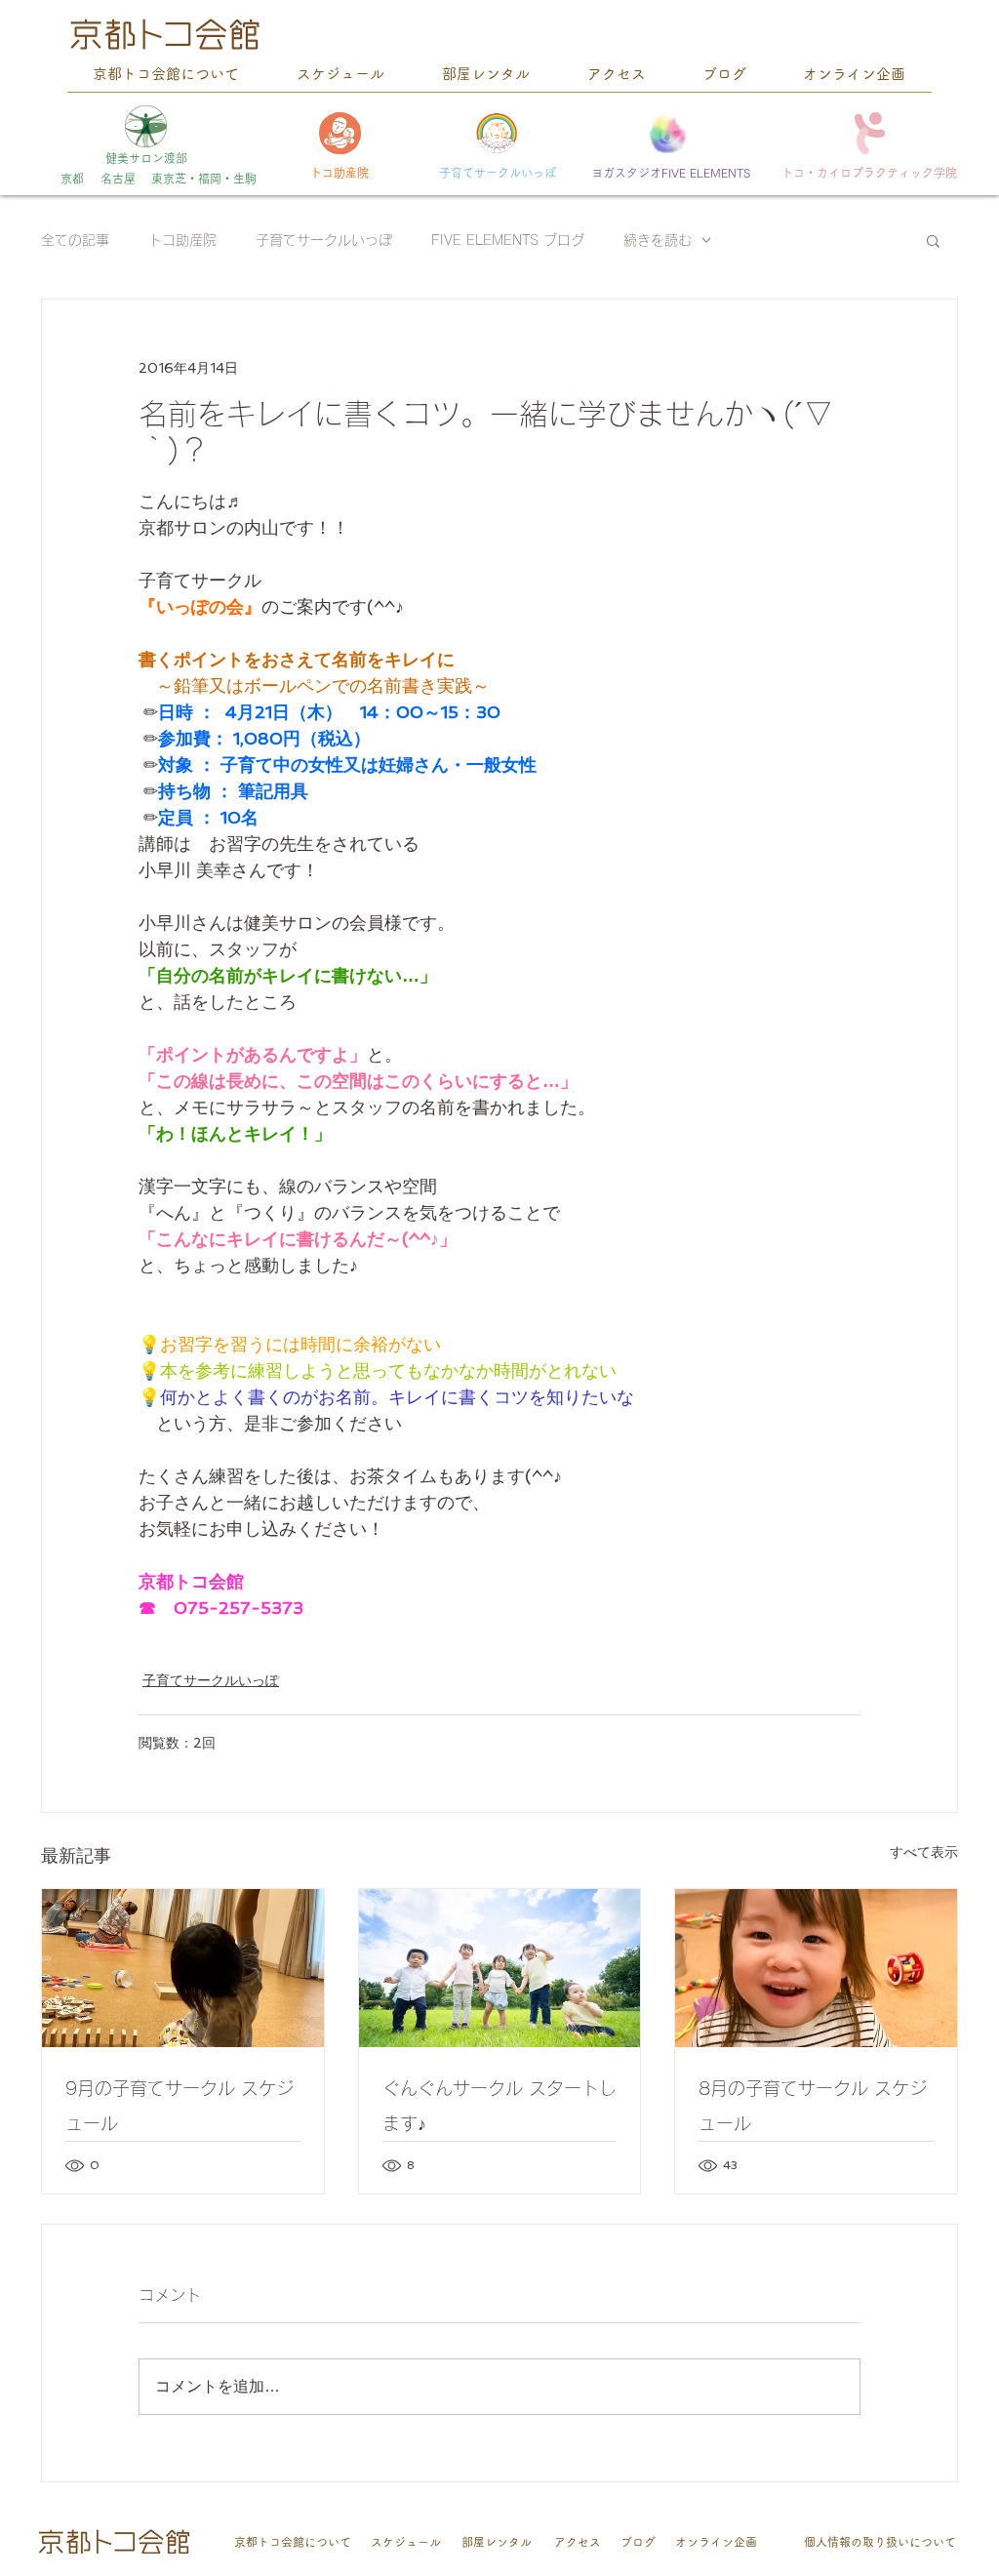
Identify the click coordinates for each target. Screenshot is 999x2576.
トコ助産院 (182, 240)
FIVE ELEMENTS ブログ (508, 240)
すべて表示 (924, 1852)
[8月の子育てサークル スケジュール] (816, 1968)
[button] (933, 240)
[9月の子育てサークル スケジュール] (183, 1968)
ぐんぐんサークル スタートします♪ (499, 2106)
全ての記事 (75, 240)
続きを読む (658, 240)
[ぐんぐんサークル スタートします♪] (500, 1968)
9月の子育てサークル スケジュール (180, 2106)
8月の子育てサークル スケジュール (813, 2106)
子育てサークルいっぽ (324, 240)
